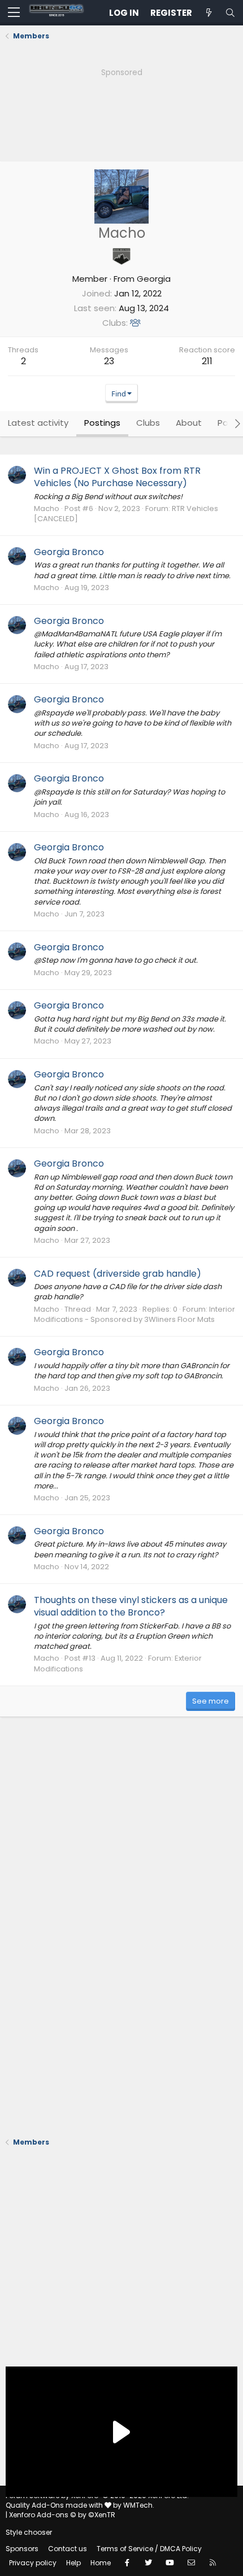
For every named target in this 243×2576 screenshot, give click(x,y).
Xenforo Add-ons (62, 2515)
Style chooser (29, 2532)
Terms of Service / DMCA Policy (149, 2549)
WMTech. (139, 2505)
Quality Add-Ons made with (55, 2505)
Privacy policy (33, 2563)
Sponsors (22, 2549)
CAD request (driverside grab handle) (118, 1274)
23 (109, 361)
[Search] (230, 13)
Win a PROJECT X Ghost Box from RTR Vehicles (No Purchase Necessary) (117, 477)
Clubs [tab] (148, 423)
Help (73, 2563)
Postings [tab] (102, 423)
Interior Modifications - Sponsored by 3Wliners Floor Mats (134, 1314)
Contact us (68, 2549)
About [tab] (189, 423)
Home (101, 2563)
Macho (47, 508)
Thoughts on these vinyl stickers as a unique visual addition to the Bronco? (131, 1606)
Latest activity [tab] (38, 423)
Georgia (154, 279)
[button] (14, 13)
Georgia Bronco (69, 552)
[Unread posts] (209, 13)
